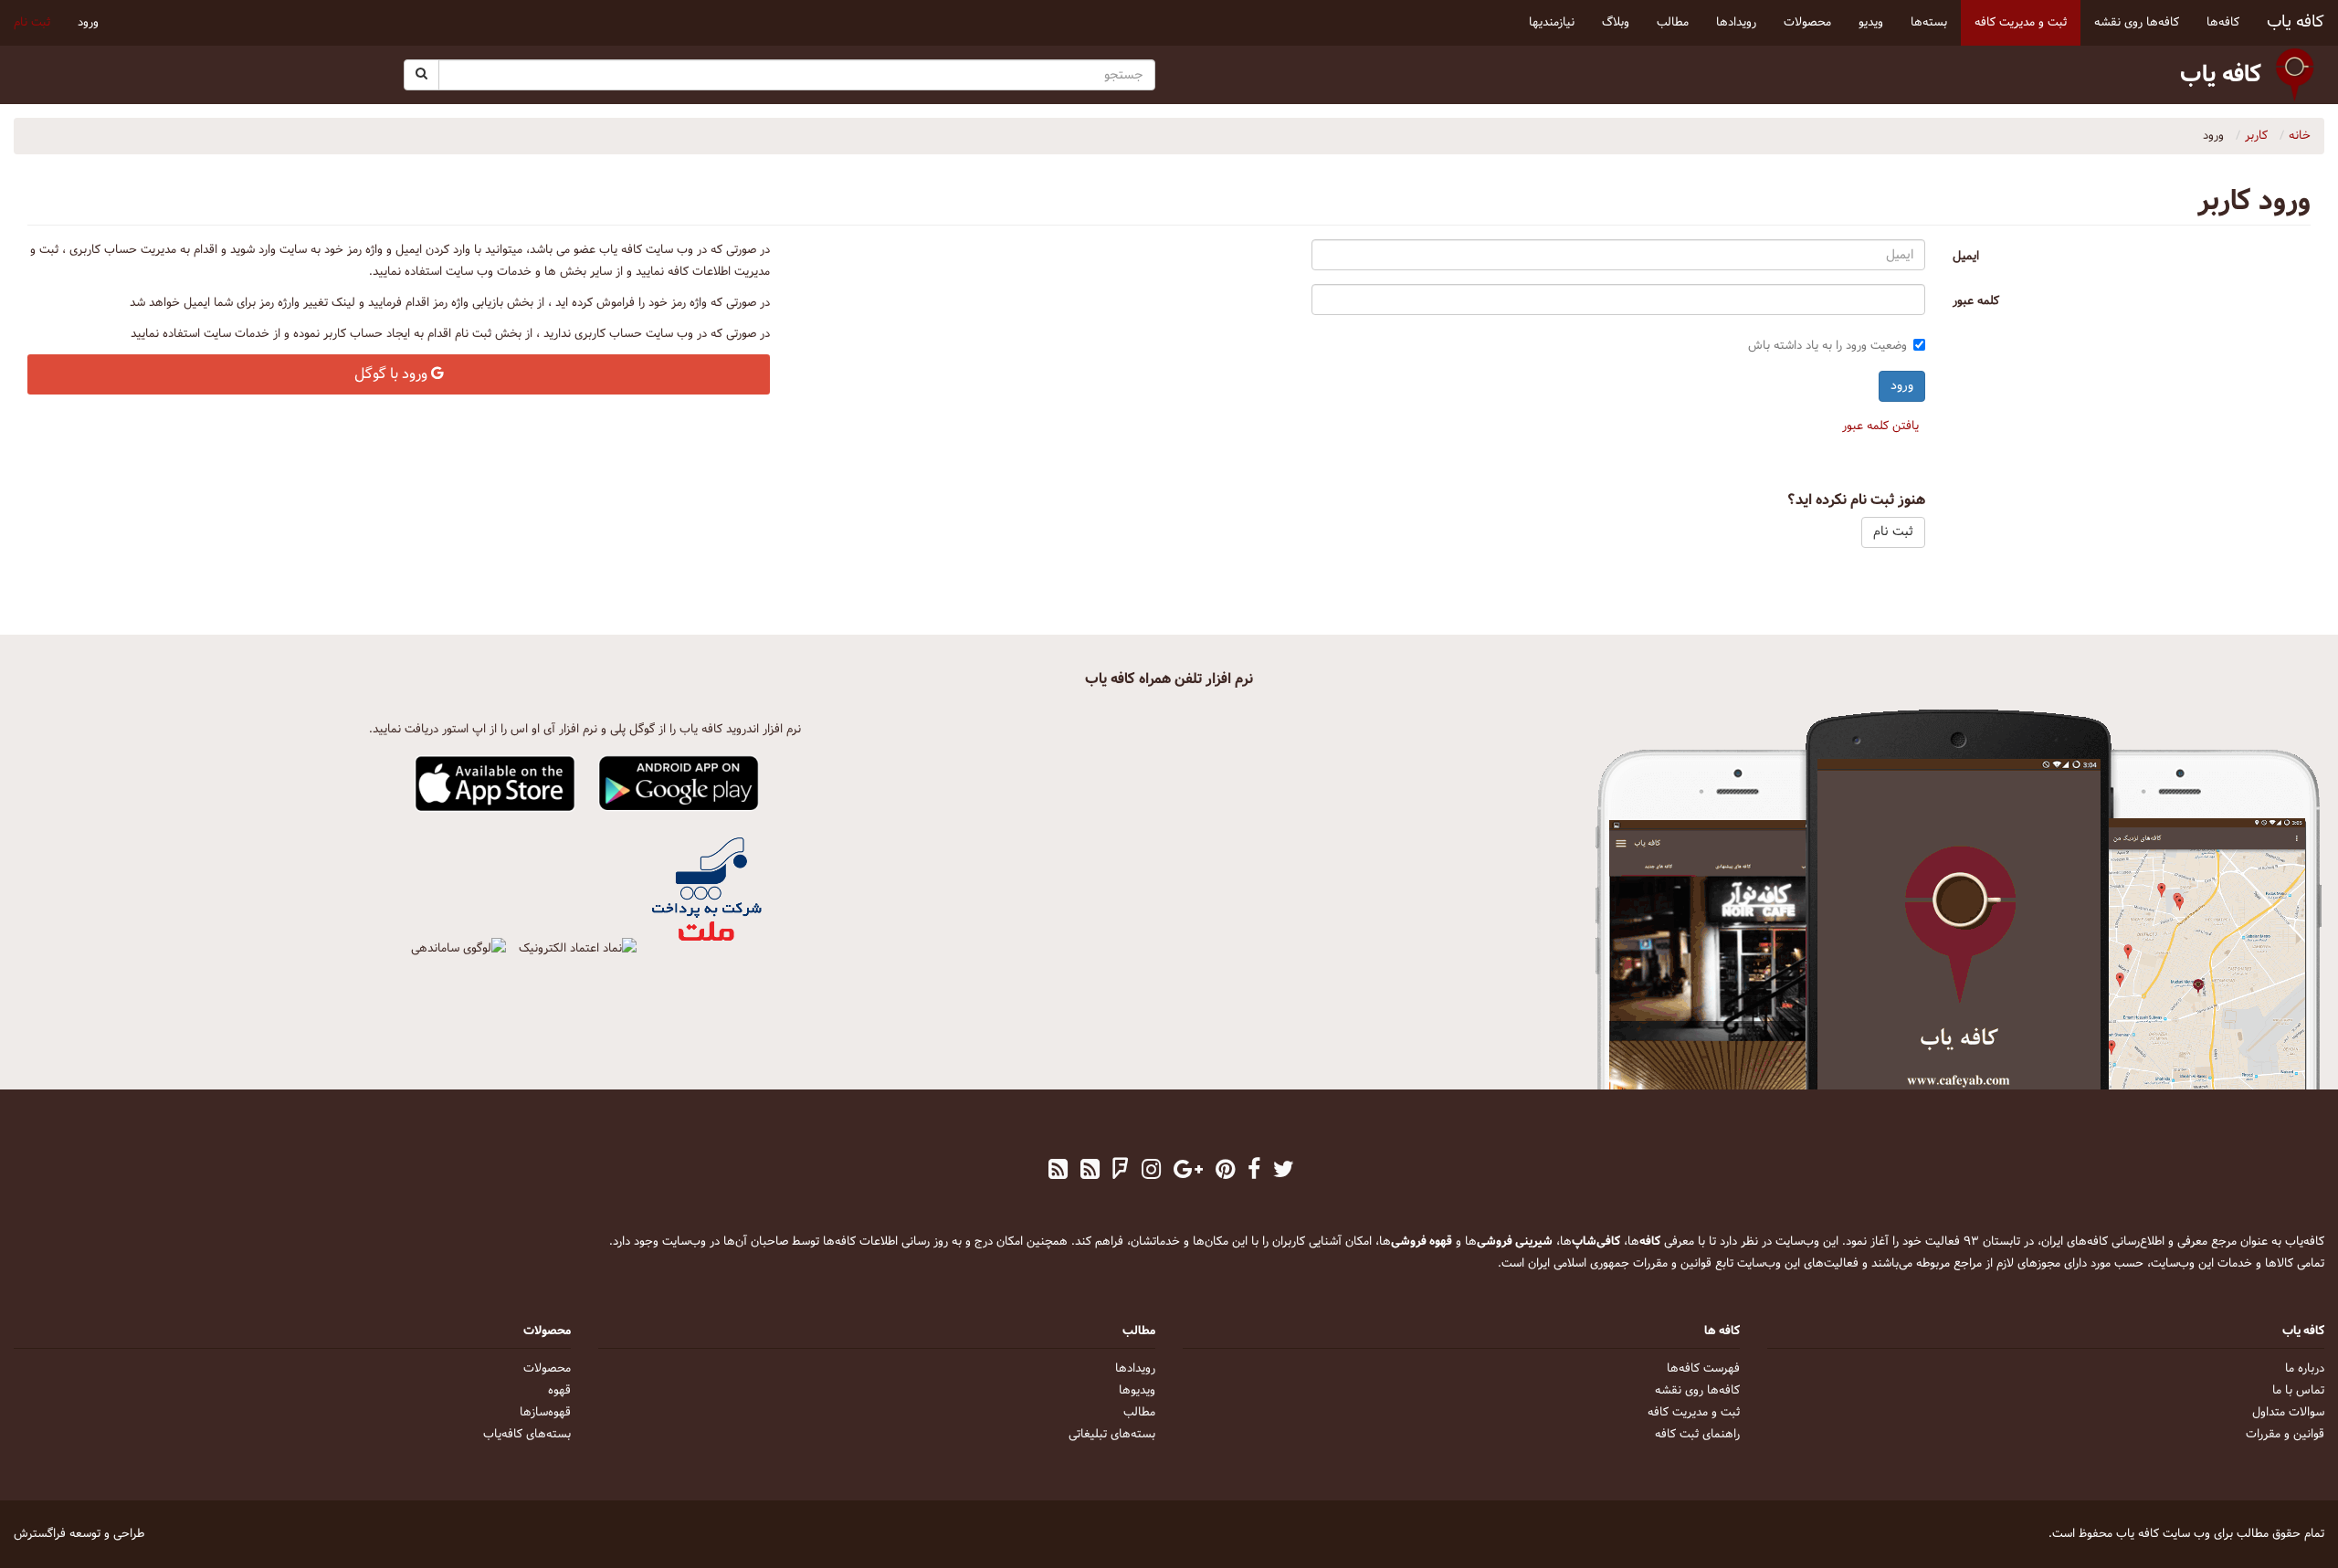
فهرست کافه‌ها (1703, 1369)
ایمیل (1966, 257)
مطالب (1139, 1413)
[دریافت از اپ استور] (495, 784)
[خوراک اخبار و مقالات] (1090, 1172)
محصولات (547, 1369)
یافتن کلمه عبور (1880, 426)
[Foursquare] (1121, 1172)
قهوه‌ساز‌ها (545, 1413)
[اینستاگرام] (1151, 1172)
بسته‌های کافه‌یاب (527, 1435)
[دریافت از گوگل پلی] (679, 784)
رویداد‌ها (1135, 1369)
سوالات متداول (2288, 1413)
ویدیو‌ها (1137, 1391)
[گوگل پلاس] (1188, 1172)
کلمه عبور (1976, 301)
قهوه (559, 1391)
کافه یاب (2296, 22)
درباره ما (2305, 1369)
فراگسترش (40, 1534)
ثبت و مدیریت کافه (1694, 1413)
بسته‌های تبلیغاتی (1112, 1435)
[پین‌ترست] (1225, 1172)
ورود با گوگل (393, 374)
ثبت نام (32, 23)
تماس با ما (2298, 1391)
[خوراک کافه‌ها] (1058, 1172)
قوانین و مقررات (2285, 1435)
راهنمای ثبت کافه (1697, 1435)
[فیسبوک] (1254, 1172)
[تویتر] (1284, 1172)
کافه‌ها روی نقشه (1697, 1391)
